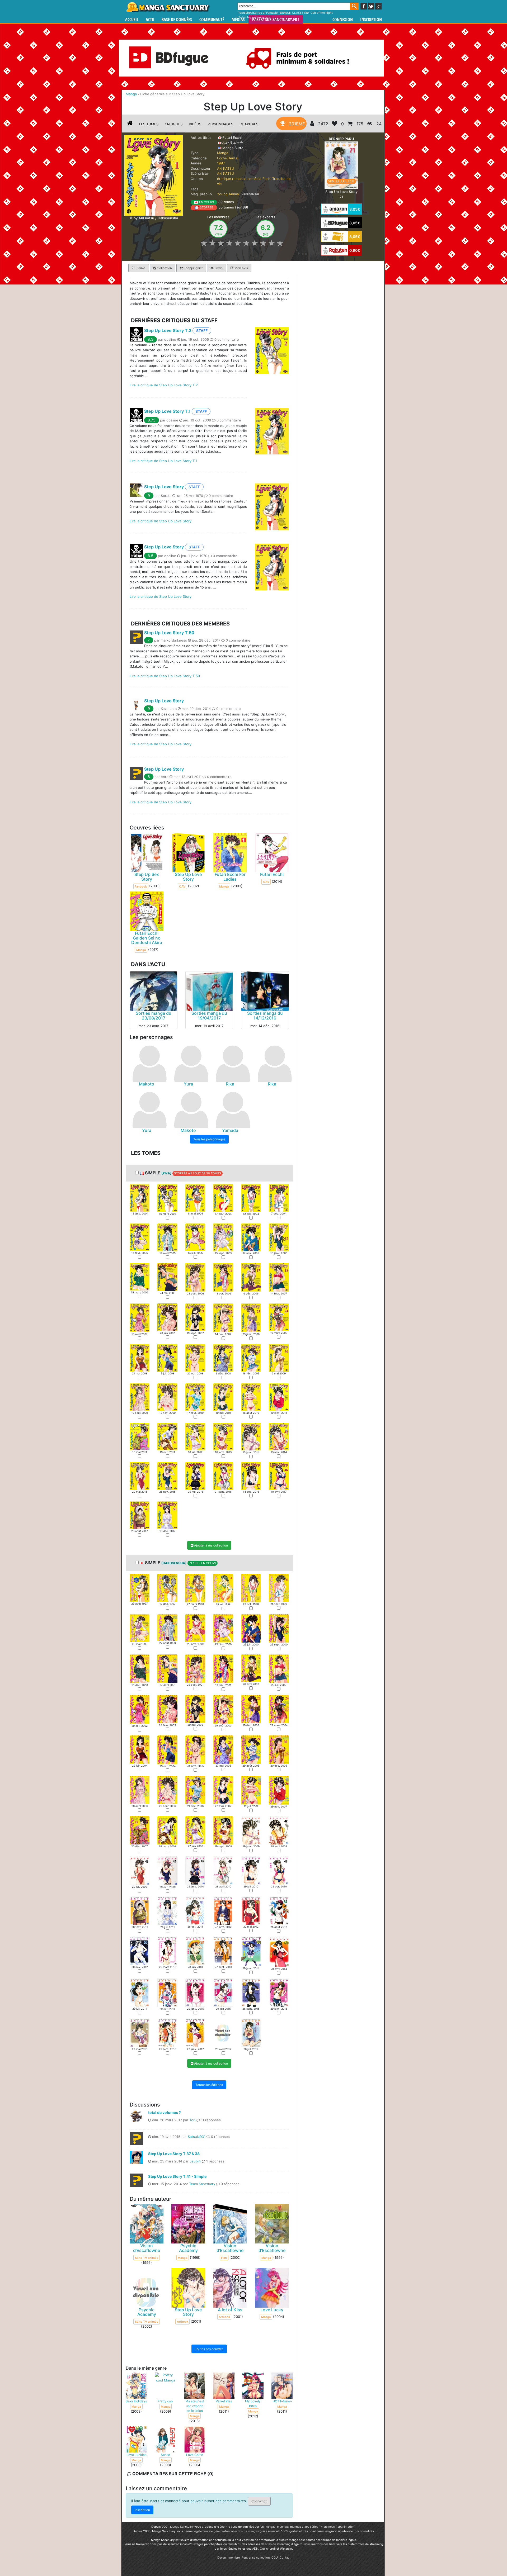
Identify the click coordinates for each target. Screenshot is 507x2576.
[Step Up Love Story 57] (195, 1951)
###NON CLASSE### (294, 13)
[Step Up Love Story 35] (251, 1397)
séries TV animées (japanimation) (333, 2527)
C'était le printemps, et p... (256, 17)
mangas (270, 2527)
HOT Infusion (282, 2401)
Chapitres (249, 124)
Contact (285, 2558)
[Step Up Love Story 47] (251, 1476)
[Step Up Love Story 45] (195, 1476)
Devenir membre (229, 2558)
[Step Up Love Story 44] (167, 1476)
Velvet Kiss (224, 2401)
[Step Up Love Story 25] (140, 1358)
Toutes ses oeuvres (209, 2349)
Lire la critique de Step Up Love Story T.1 (163, 461)
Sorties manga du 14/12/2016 (265, 1016)
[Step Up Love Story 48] (279, 1476)
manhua (296, 2527)
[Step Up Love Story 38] (167, 1436)
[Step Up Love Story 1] (140, 1198)
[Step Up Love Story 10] (223, 1237)
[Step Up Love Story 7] (140, 1237)
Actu (150, 20)
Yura (188, 1084)
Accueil (132, 20)
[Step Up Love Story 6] (279, 1198)
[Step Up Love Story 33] (195, 1397)
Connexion (343, 20)
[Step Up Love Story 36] (279, 1397)
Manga (168, 7)
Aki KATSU (226, 168)
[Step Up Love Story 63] (195, 1993)
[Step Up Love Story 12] (279, 1237)
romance (239, 179)
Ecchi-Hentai (228, 158)
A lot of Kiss (230, 2310)
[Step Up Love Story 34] (223, 1397)
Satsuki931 (197, 2137)
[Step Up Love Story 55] (140, 1951)
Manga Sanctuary (182, 2527)
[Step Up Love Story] (154, 175)
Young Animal (228, 194)
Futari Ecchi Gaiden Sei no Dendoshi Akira (147, 938)
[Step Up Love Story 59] (251, 1951)
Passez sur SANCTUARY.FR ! (276, 20)
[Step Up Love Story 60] (279, 1952)
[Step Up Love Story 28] (223, 1358)
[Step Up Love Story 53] (251, 1910)
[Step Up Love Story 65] (251, 1993)
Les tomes (149, 124)
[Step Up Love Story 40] (223, 1436)
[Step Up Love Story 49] (140, 1515)
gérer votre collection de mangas (236, 2531)
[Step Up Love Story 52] (223, 1910)
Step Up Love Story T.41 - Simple (177, 2176)
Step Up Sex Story (147, 877)
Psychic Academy (188, 2248)
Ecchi (267, 179)
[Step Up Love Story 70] (223, 2033)
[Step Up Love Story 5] (251, 1198)
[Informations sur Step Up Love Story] (130, 124)
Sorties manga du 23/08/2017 (154, 1016)
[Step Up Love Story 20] (167, 1317)
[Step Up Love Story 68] (167, 2033)
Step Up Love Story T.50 (169, 633)
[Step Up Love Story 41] (251, 1436)
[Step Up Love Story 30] (279, 1358)
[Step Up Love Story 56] (167, 1951)
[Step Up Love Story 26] (167, 1358)
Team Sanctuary (202, 2184)
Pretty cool (165, 2401)
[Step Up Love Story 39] (195, 1436)
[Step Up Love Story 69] (195, 2033)
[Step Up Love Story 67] (140, 2033)
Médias (238, 20)
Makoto (147, 1084)
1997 (221, 163)
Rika (230, 1084)
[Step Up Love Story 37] (140, 1436)
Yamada (230, 1130)
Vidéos (195, 124)
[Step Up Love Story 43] (140, 1476)
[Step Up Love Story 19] (140, 1317)
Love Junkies (136, 2455)
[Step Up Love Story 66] (279, 1993)
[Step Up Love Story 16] (223, 1277)
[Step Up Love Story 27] (195, 1358)
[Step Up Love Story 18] (279, 1277)
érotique (224, 179)
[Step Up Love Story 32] (167, 1397)
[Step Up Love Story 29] (251, 1358)
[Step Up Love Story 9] (195, 1237)
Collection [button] (164, 268)
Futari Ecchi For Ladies (230, 877)
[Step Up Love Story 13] (140, 1276)
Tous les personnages (209, 1139)
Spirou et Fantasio (265, 13)
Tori (192, 2120)
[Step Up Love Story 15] (195, 1277)
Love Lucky (272, 2310)
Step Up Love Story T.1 (167, 411)
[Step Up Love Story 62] (167, 1993)
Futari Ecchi (272, 875)
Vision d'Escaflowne (147, 2248)
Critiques (174, 124)
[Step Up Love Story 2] (167, 1198)
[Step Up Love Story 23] (251, 1317)
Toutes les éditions (209, 2085)
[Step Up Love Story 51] (195, 1910)
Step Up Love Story (164, 487)
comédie (254, 179)
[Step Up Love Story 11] (251, 1237)
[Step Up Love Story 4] (223, 1198)
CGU (275, 2558)
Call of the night (322, 13)
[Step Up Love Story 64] (223, 1993)
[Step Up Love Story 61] (140, 1992)
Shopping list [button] (193, 268)
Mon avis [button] (241, 268)
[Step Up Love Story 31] (140, 1397)
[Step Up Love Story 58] (223, 1951)
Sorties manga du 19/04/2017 (209, 1016)
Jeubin (195, 2161)
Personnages (220, 124)
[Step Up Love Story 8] (167, 1237)
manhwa (283, 2527)
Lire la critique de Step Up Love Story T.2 (164, 385)
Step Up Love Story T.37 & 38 (174, 2154)
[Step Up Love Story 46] (223, 1476)
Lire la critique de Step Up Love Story (161, 521)
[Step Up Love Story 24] (279, 1317)
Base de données (177, 20)
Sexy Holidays (136, 2401)
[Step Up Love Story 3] (195, 1198)
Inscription (371, 20)
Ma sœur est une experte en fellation (195, 2406)
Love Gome (195, 2455)
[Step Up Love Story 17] (251, 1277)
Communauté (212, 20)
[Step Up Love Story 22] (223, 1317)
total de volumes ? (165, 2112)
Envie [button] (218, 268)
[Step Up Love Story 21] (195, 1317)
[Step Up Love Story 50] (167, 1515)
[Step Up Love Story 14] (167, 1277)
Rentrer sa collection (256, 2558)
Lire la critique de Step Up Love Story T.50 (165, 676)
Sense (165, 2455)
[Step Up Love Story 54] (279, 1910)
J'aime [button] (140, 268)
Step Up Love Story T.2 (168, 330)
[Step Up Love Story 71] (341, 165)
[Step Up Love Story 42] (279, 1436)
